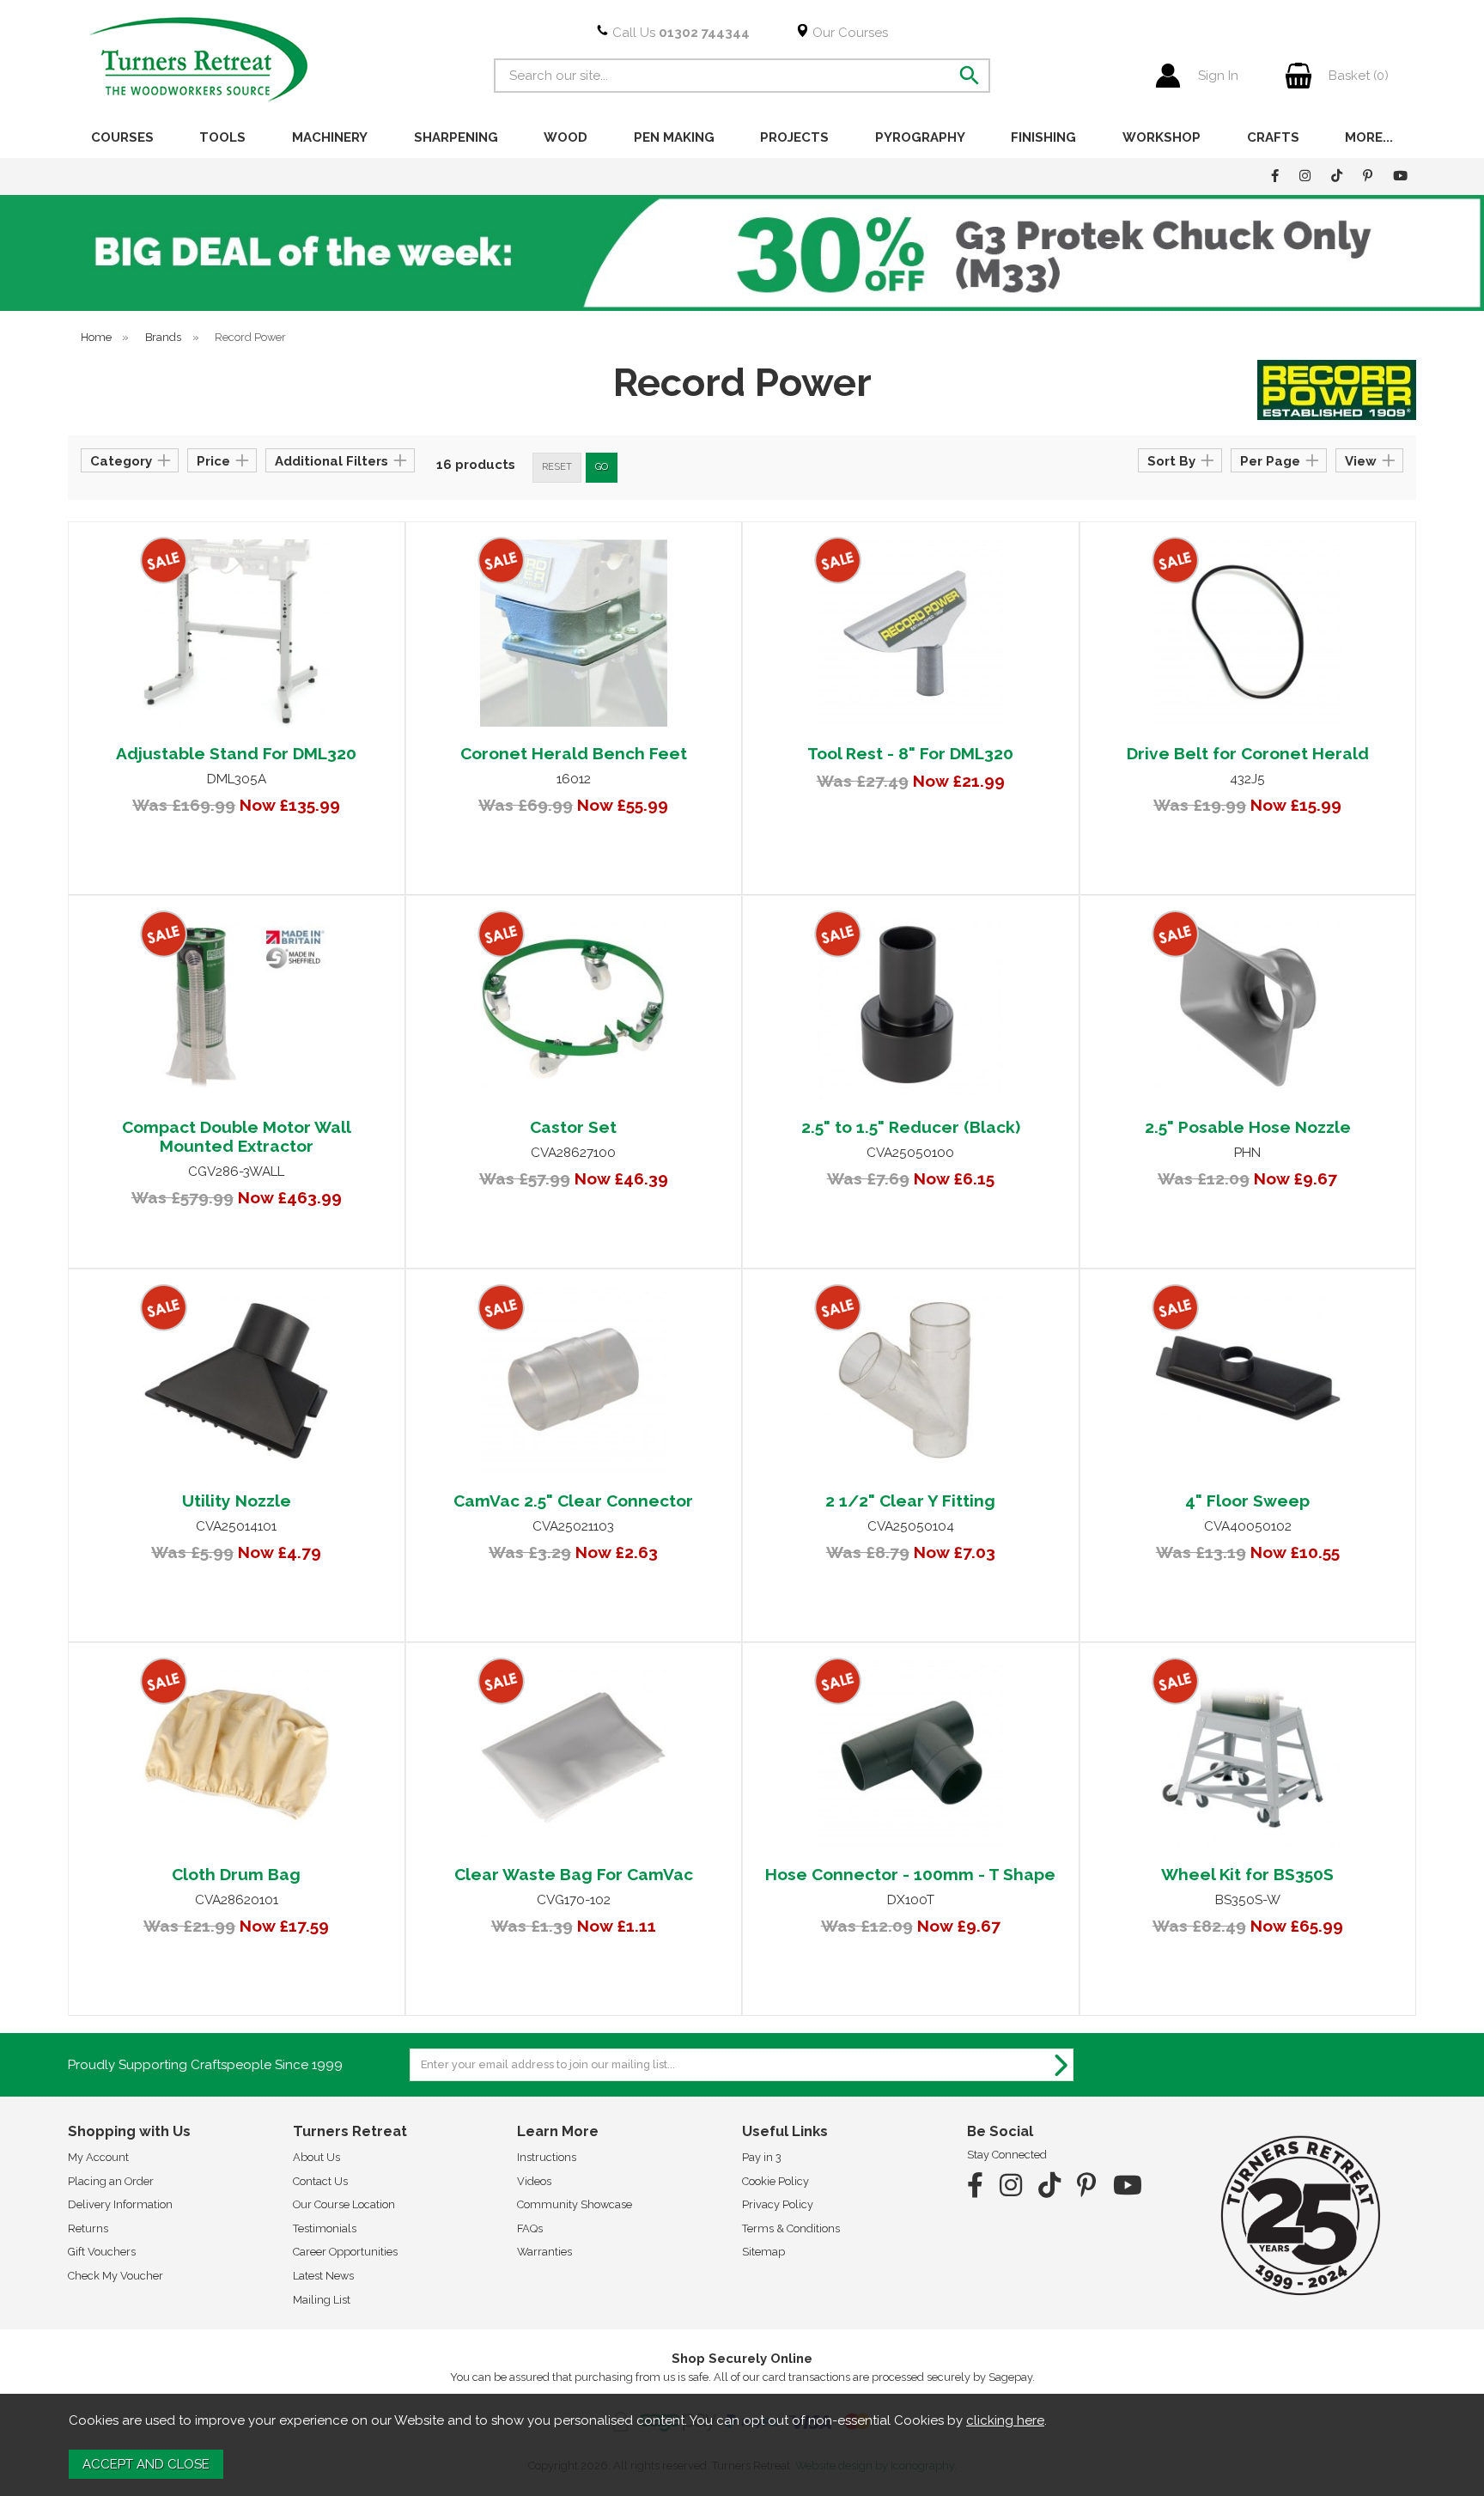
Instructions (547, 2157)
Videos (534, 2181)
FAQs (530, 2228)
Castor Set (573, 1127)
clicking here (1005, 2420)
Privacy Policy (778, 2204)
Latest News (323, 2276)
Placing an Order (111, 2181)
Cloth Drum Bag (236, 1874)
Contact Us (320, 2181)
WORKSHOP (1162, 137)
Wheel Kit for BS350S (1247, 1874)
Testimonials (325, 2228)
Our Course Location (344, 2204)
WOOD (566, 137)
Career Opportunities (345, 2252)
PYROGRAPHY (920, 137)
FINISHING (1043, 137)
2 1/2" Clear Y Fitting (910, 1501)
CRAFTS (1273, 137)
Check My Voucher (116, 2276)
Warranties (544, 2252)
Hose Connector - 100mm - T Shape (910, 1874)
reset (557, 467)
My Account (98, 2157)
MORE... (1369, 137)
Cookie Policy (775, 2181)
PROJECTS (794, 137)
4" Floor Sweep (1247, 1501)
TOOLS (222, 137)
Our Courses (848, 33)
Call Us (679, 33)
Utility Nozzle (237, 1501)
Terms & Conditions (791, 2228)
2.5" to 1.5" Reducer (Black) (911, 1127)
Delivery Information (120, 2204)
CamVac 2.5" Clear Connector (573, 1501)
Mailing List (322, 2300)
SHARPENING (456, 137)
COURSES (122, 137)
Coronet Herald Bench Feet (574, 753)
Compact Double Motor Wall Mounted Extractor (237, 1136)
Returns (88, 2228)
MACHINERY (330, 137)
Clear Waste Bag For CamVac (574, 1874)
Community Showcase (575, 2204)
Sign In (1218, 76)
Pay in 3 (762, 2157)
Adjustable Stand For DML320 (236, 753)
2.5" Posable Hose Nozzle (1248, 1127)
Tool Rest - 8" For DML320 (910, 753)
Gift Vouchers (102, 2252)
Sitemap (763, 2252)
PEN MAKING (674, 137)
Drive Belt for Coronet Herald (1248, 753)
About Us (316, 2157)
